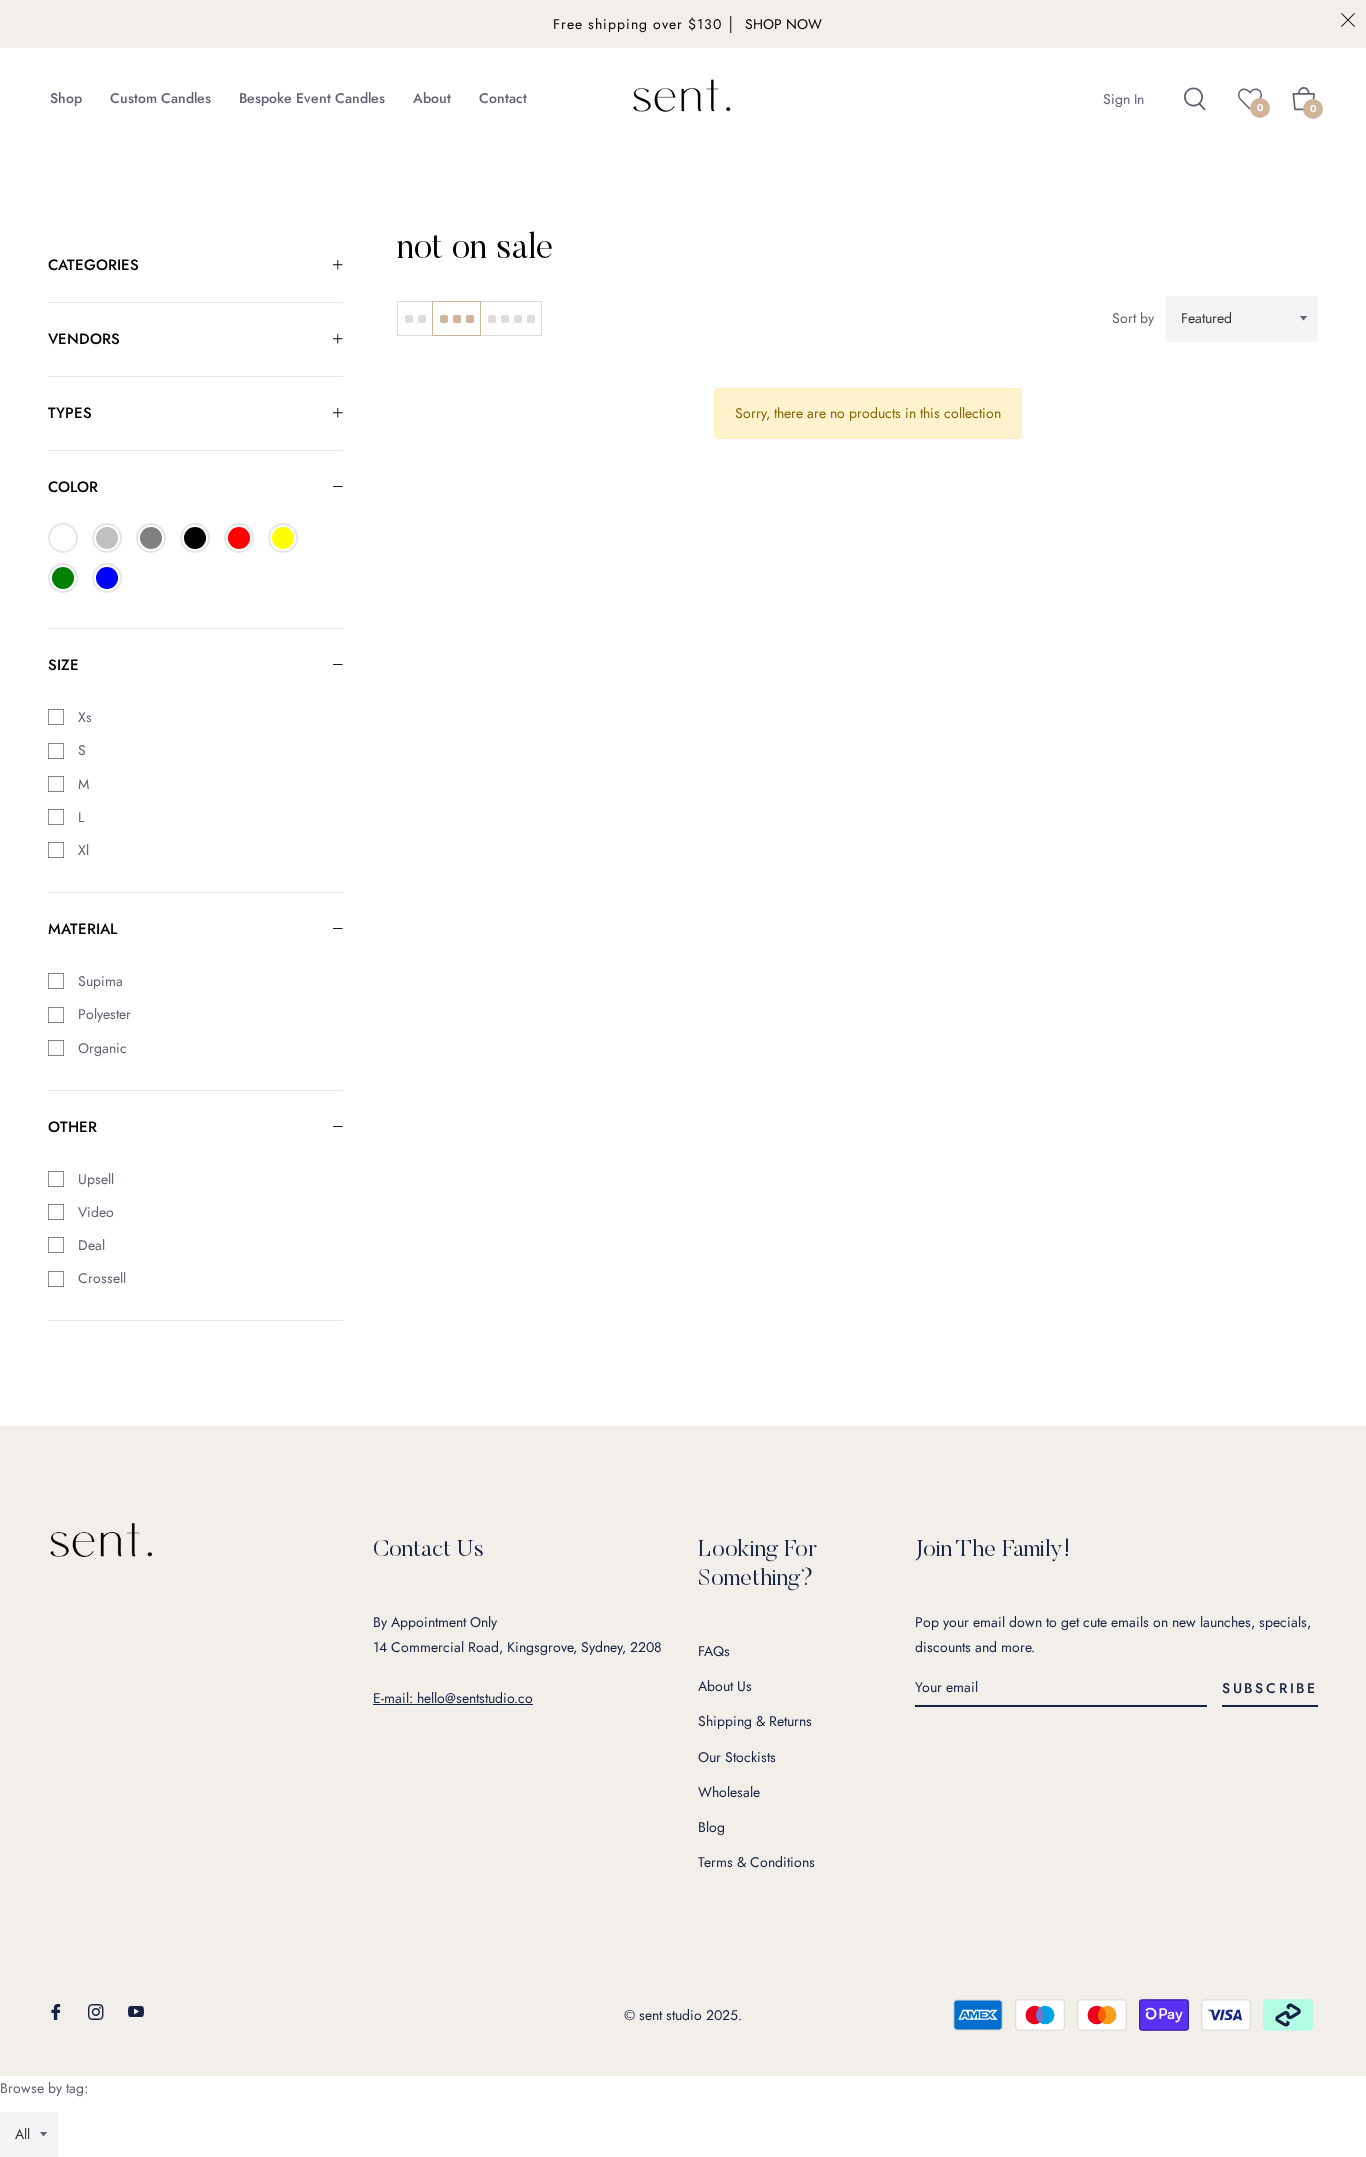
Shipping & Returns (755, 1721)
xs (83, 717)
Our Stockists (737, 1757)
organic (100, 1048)
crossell (100, 1278)
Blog (711, 1827)
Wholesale (729, 1792)
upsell (94, 1179)
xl (81, 850)
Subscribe (1270, 1688)
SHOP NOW (783, 24)
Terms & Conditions (756, 1862)
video (94, 1212)
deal (89, 1245)
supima (98, 981)
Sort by (1133, 318)
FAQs (714, 1651)
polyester (102, 1014)
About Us (725, 1686)
